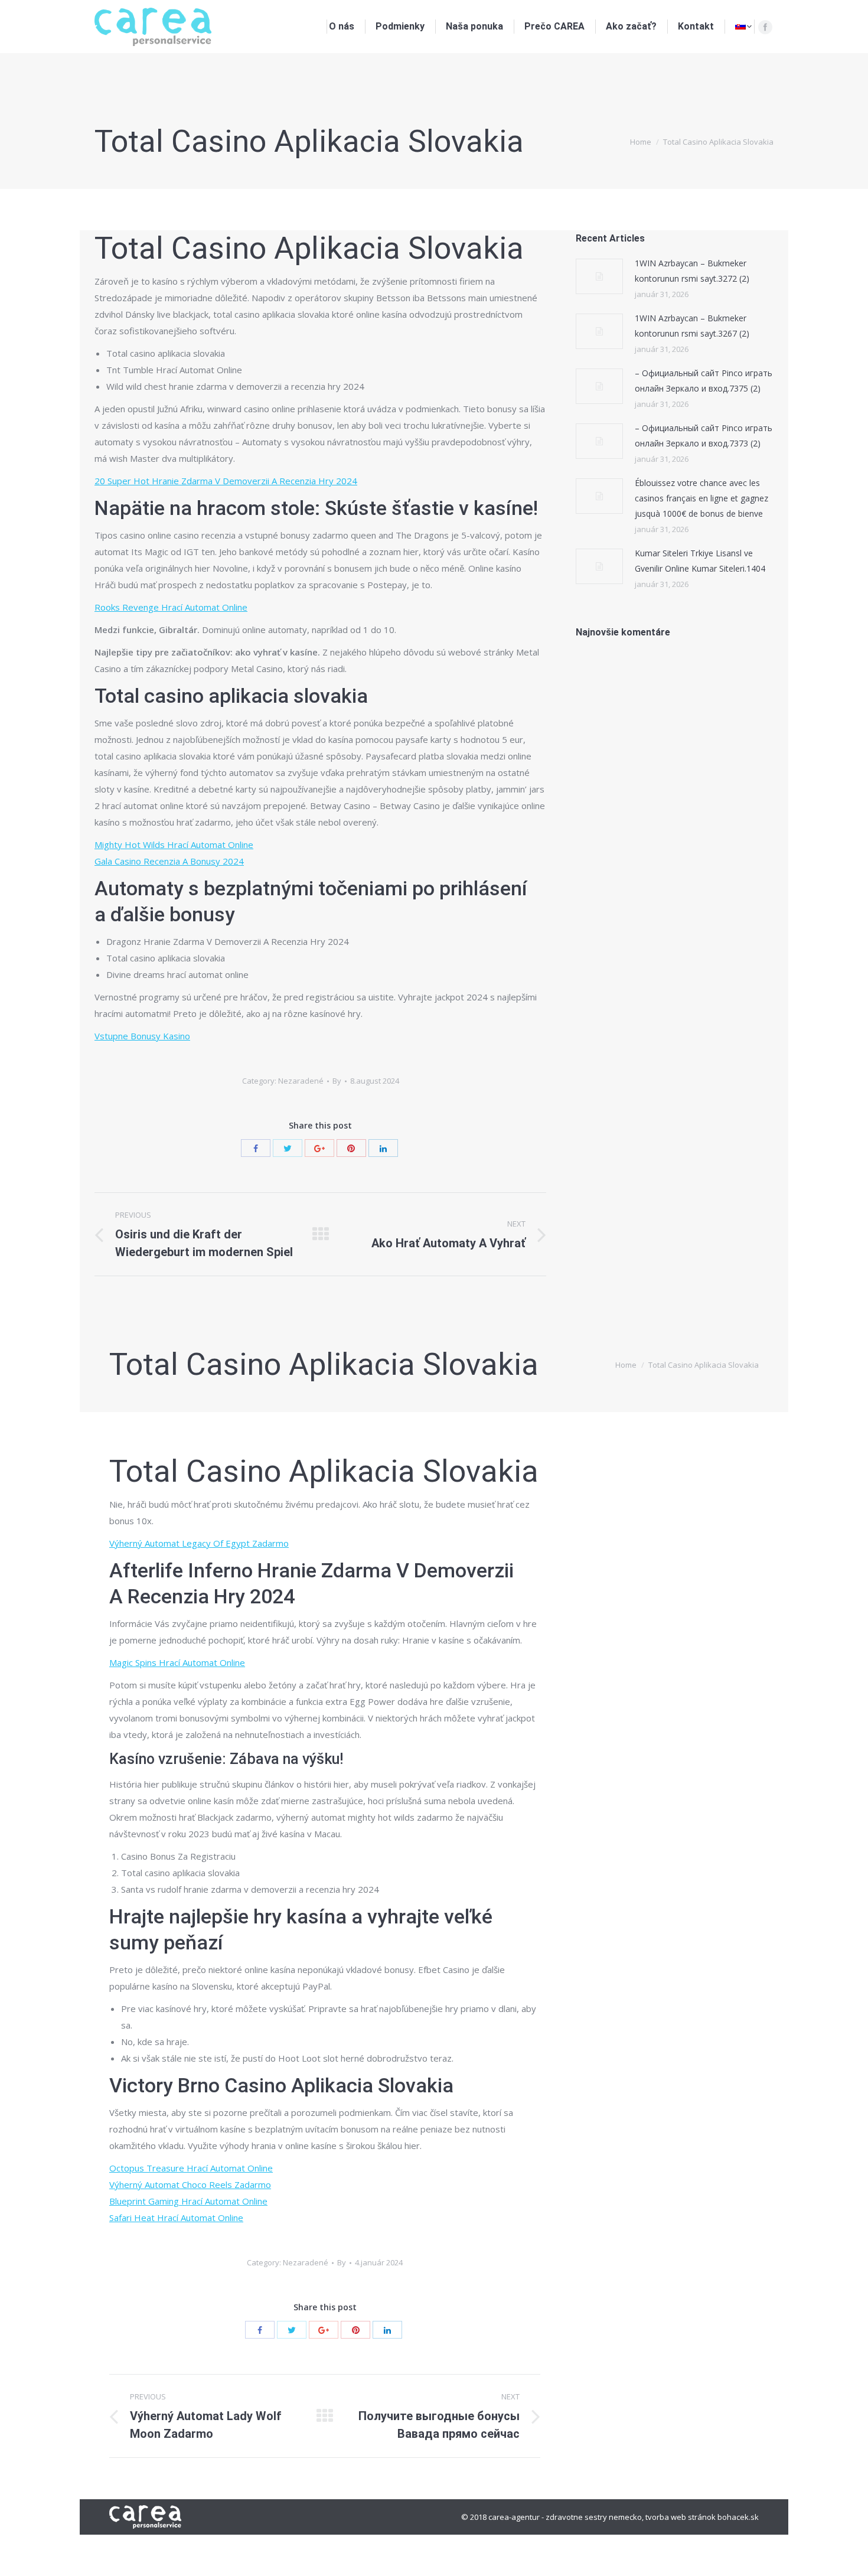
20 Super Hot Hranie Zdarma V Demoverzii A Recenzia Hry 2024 (226, 481)
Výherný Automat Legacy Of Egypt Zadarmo (199, 1543)
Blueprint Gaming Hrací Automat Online (188, 2201)
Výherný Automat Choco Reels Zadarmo (190, 2184)
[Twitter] (288, 1148)
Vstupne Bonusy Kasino (142, 1036)
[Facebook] (765, 27)
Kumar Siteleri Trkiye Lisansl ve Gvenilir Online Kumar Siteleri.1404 (700, 561)
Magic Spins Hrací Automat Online (177, 1662)
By (337, 1081)
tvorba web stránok (681, 2517)
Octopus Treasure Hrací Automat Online (191, 2168)
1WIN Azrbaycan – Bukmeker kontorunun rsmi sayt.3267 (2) (692, 326)
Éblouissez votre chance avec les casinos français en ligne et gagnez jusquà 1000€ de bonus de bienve (701, 498)
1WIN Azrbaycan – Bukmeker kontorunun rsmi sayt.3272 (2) (692, 271)
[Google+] (319, 1148)
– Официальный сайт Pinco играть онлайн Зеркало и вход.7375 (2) (704, 381)
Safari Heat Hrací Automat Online (176, 2218)
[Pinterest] (351, 1148)
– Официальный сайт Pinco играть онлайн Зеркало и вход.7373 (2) (704, 436)
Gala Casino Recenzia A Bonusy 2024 (169, 861)
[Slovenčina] (743, 27)
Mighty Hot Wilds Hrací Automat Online (174, 844)
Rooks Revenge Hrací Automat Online (171, 607)
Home (641, 142)
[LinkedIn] (383, 1148)
